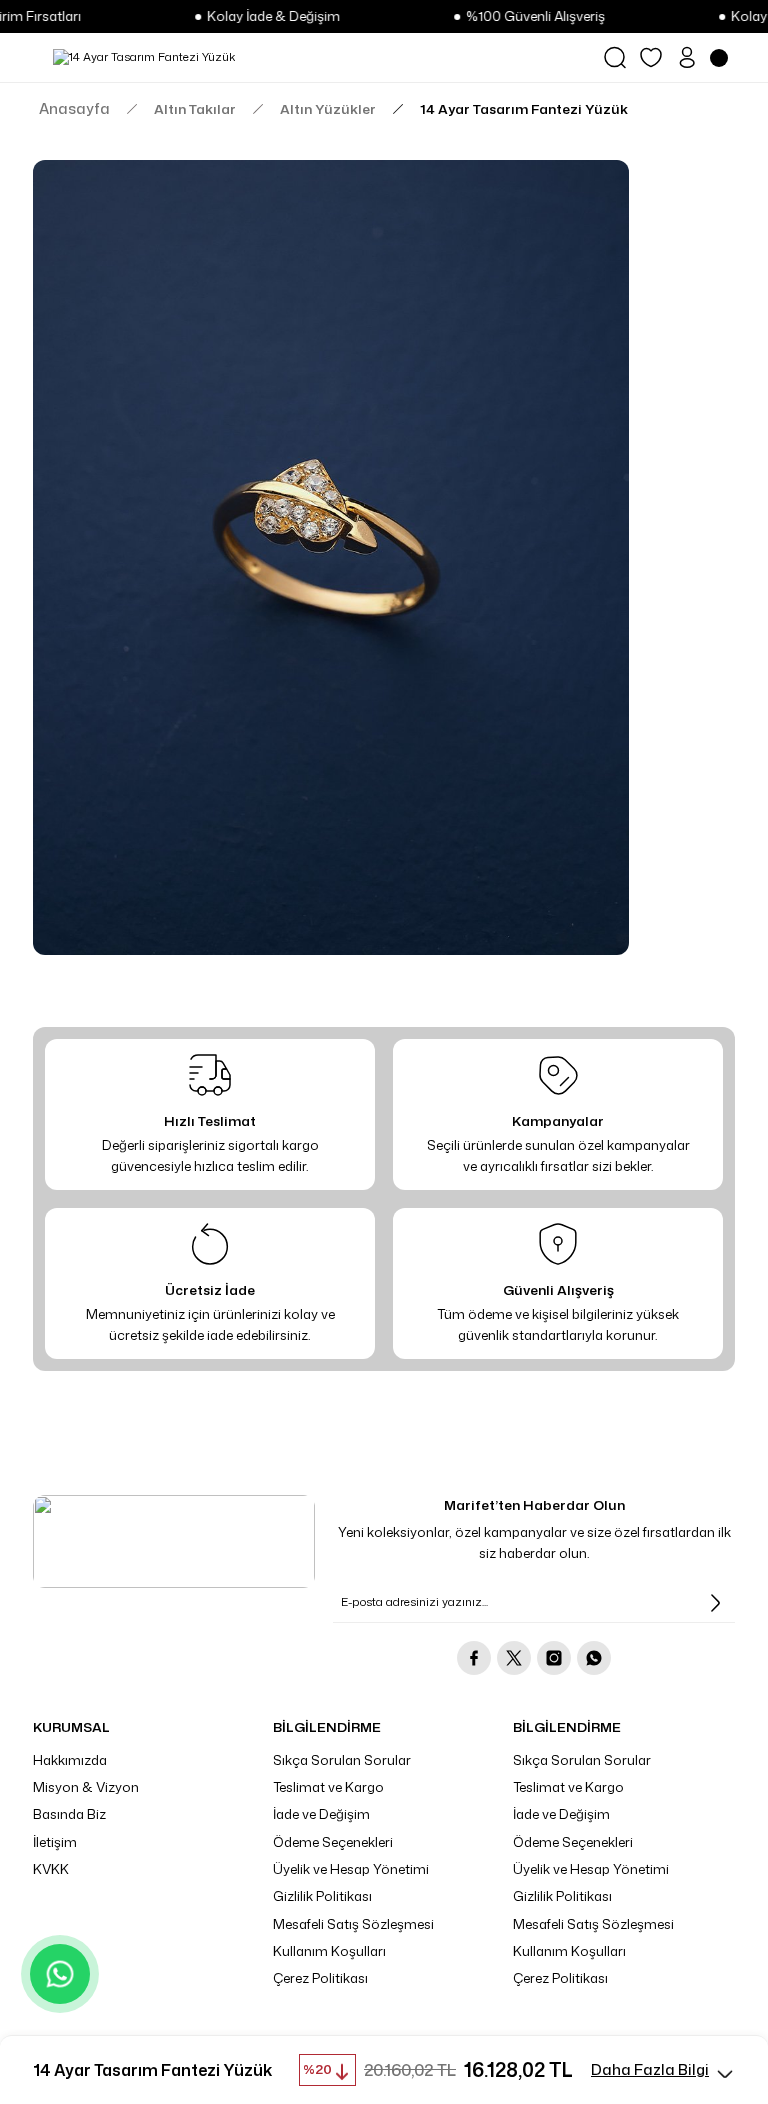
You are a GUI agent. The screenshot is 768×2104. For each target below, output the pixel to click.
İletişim (55, 1842)
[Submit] (715, 1603)
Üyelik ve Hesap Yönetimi (351, 1869)
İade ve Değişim (321, 1814)
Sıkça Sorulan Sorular (342, 1760)
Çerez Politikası (320, 1978)
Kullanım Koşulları (329, 1951)
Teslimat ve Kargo (328, 1787)
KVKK (51, 1869)
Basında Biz (69, 1814)
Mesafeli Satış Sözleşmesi (353, 1924)
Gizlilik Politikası (322, 1896)
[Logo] (144, 58)
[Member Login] (687, 57)
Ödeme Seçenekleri (333, 1842)
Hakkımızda (70, 1760)
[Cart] (723, 58)
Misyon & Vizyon (86, 1787)
